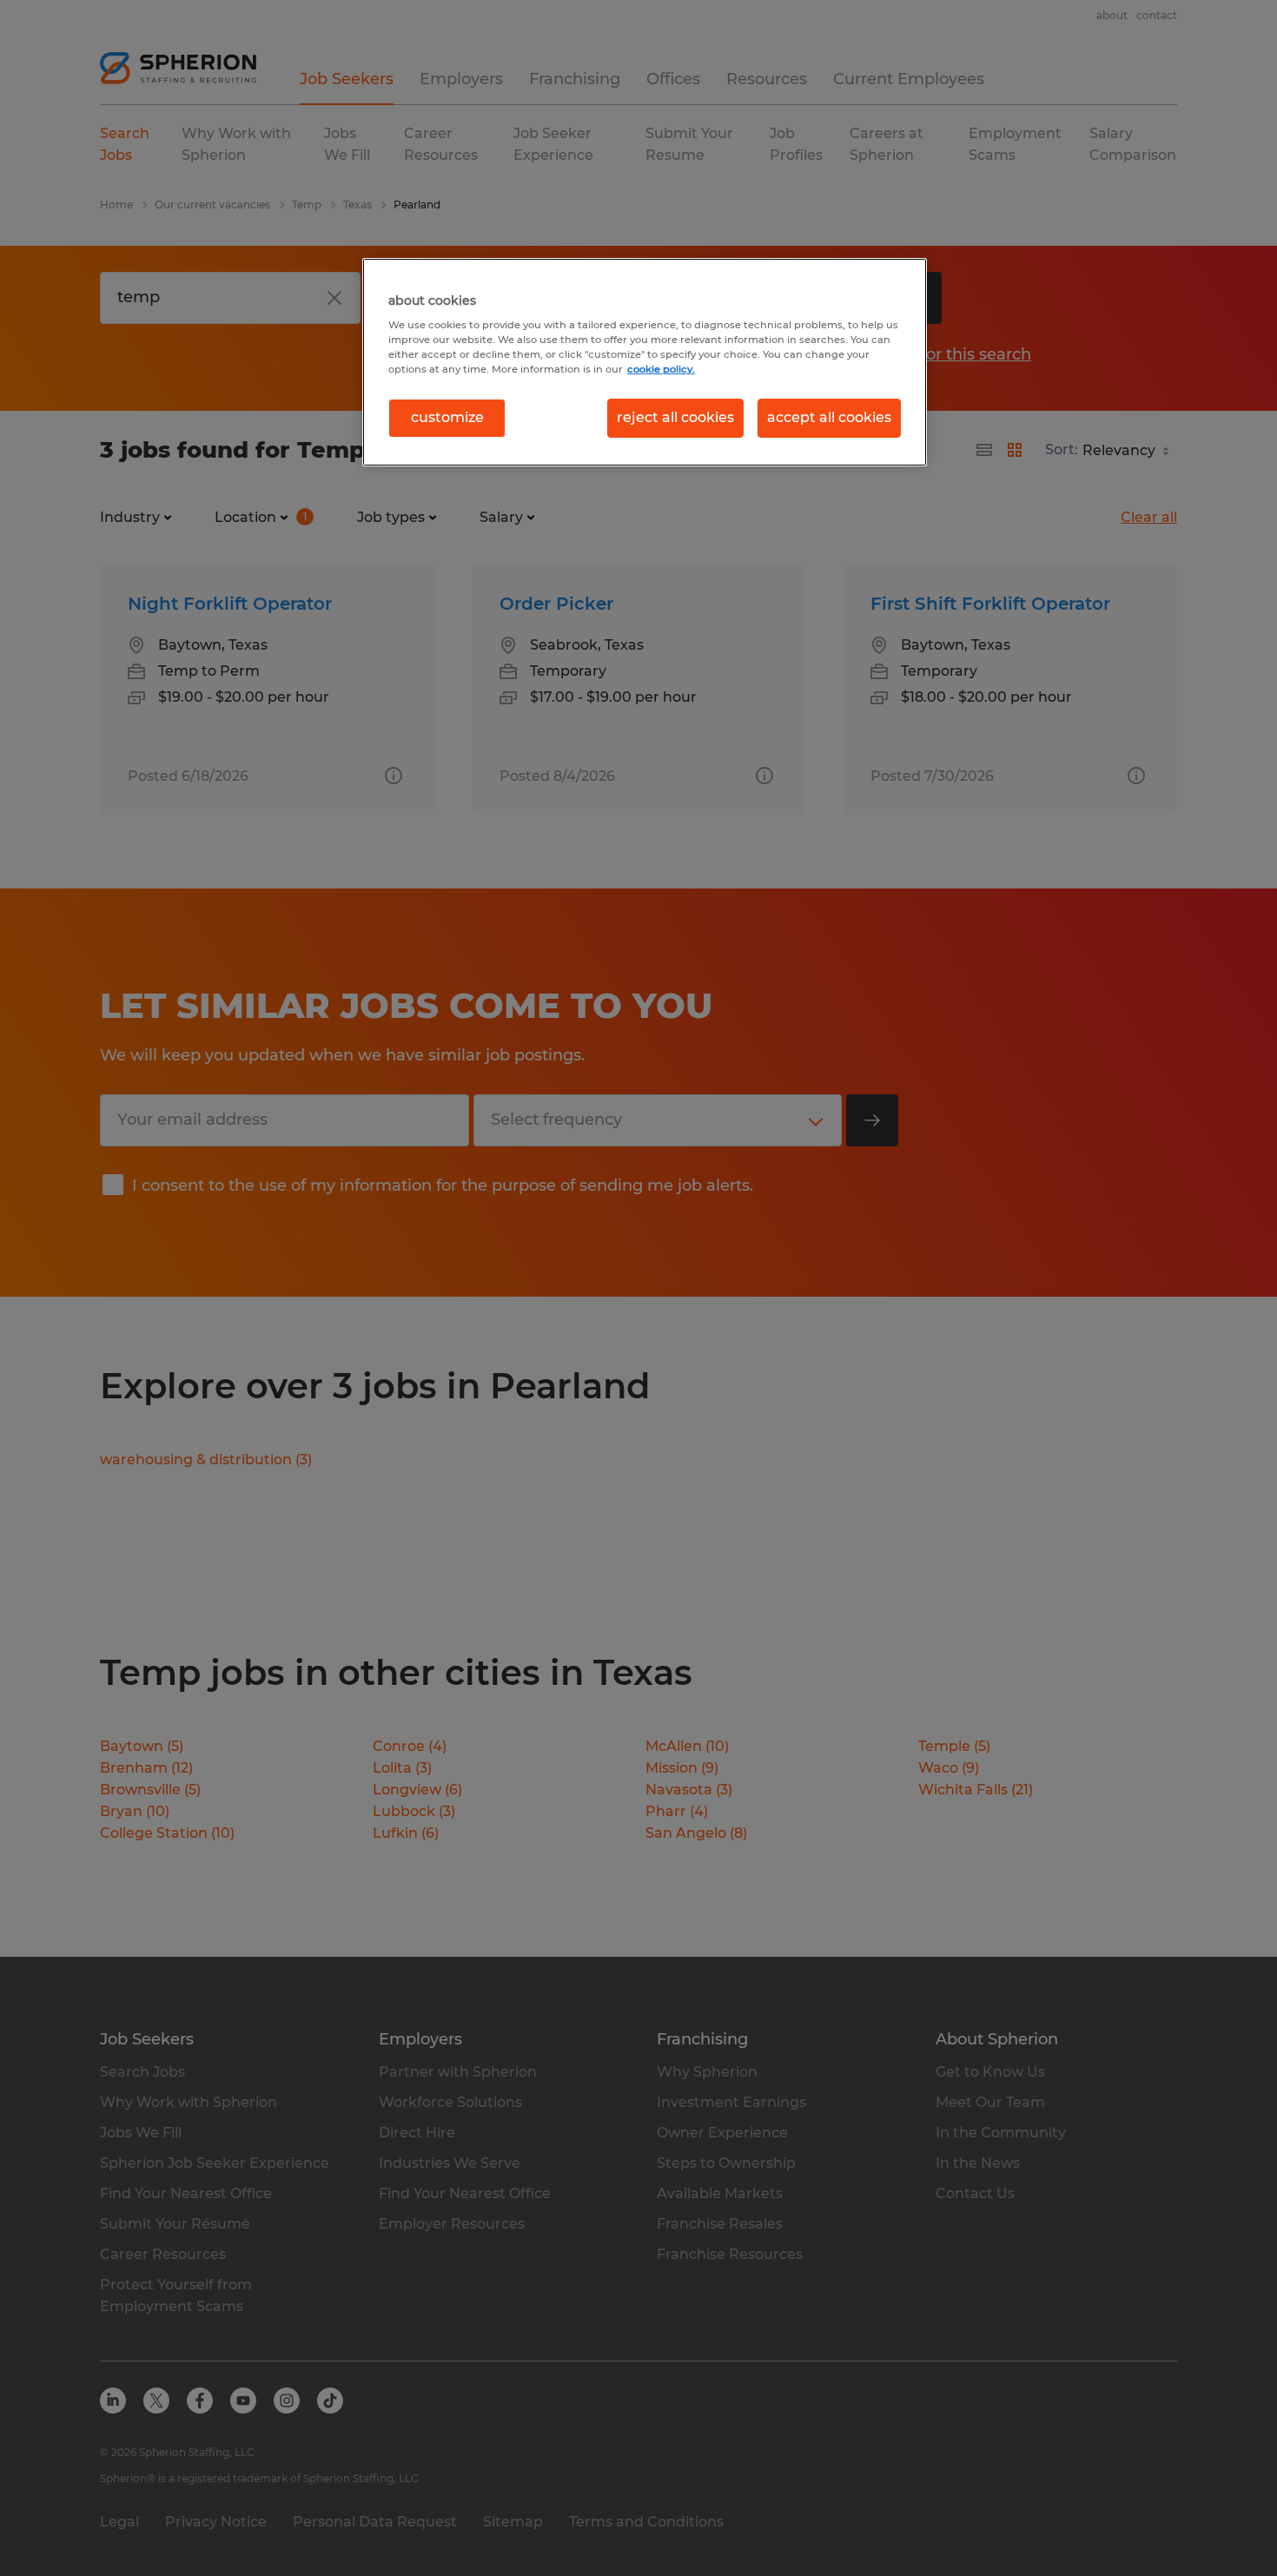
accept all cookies (829, 417)
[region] (645, 362)
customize (447, 417)
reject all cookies (675, 417)
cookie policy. (661, 369)
